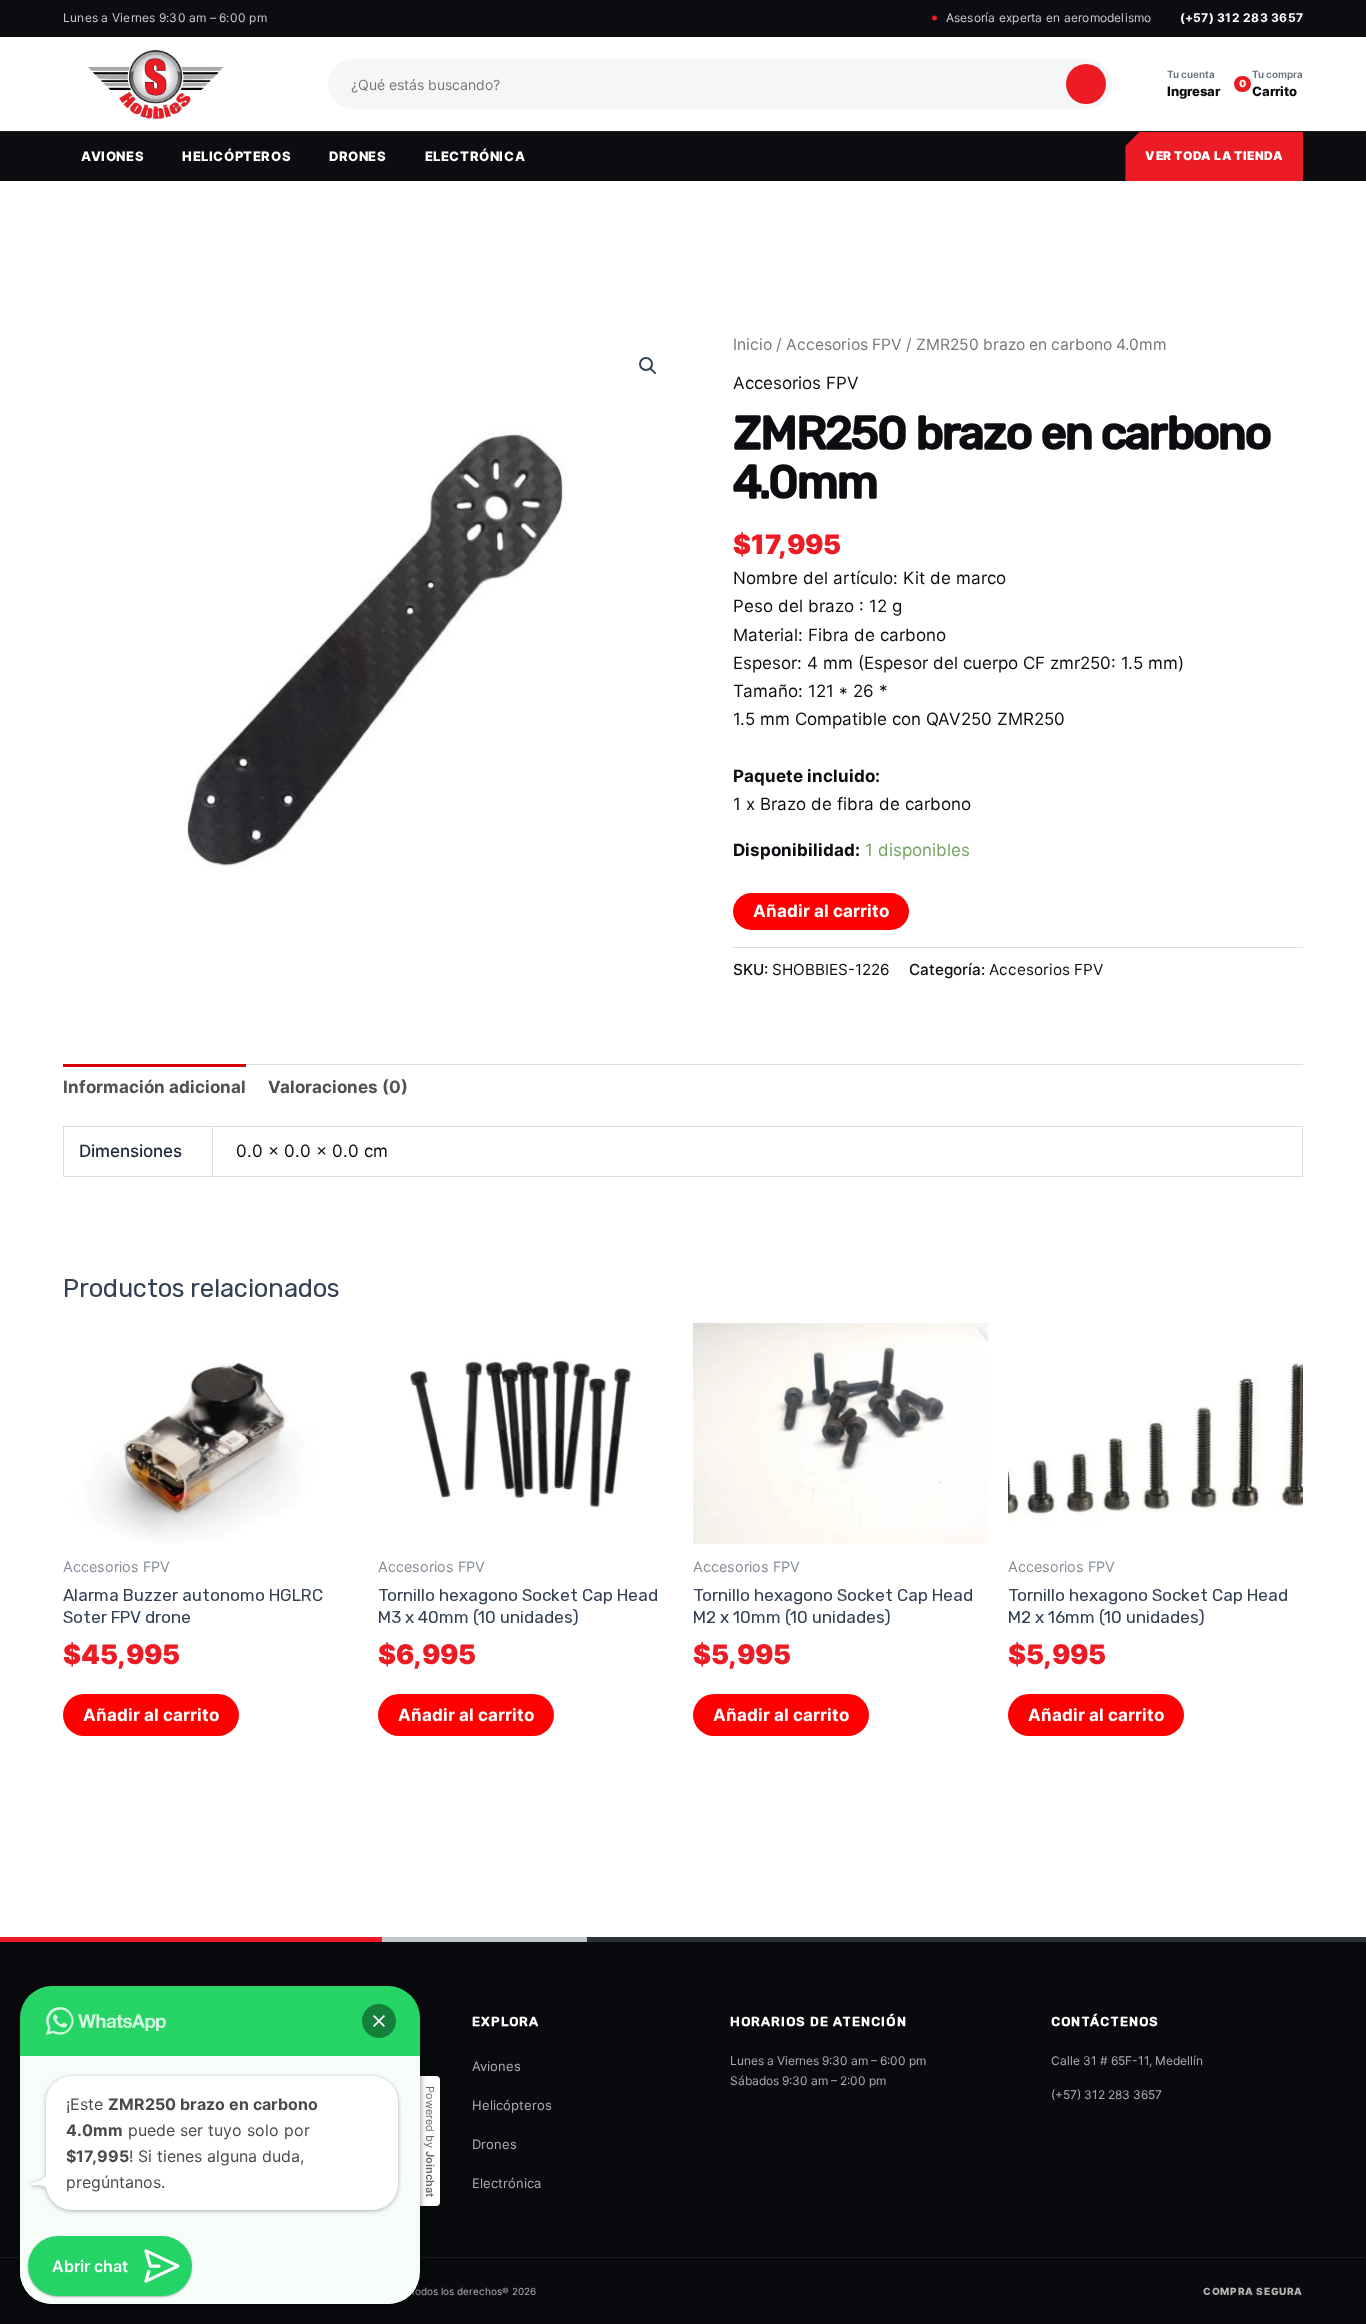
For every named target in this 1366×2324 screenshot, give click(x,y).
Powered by (430, 2141)
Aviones (496, 2066)
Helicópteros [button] (236, 156)
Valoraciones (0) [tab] (338, 1087)
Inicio (752, 344)
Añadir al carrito (821, 911)
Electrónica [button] (475, 156)
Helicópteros (512, 2105)
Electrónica (506, 2183)
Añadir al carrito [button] (151, 1715)
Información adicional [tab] (154, 1087)
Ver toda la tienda (1214, 155)
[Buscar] (1086, 84)
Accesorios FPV (844, 344)
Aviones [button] (112, 156)
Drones (494, 2144)
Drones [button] (358, 156)
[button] (648, 366)
